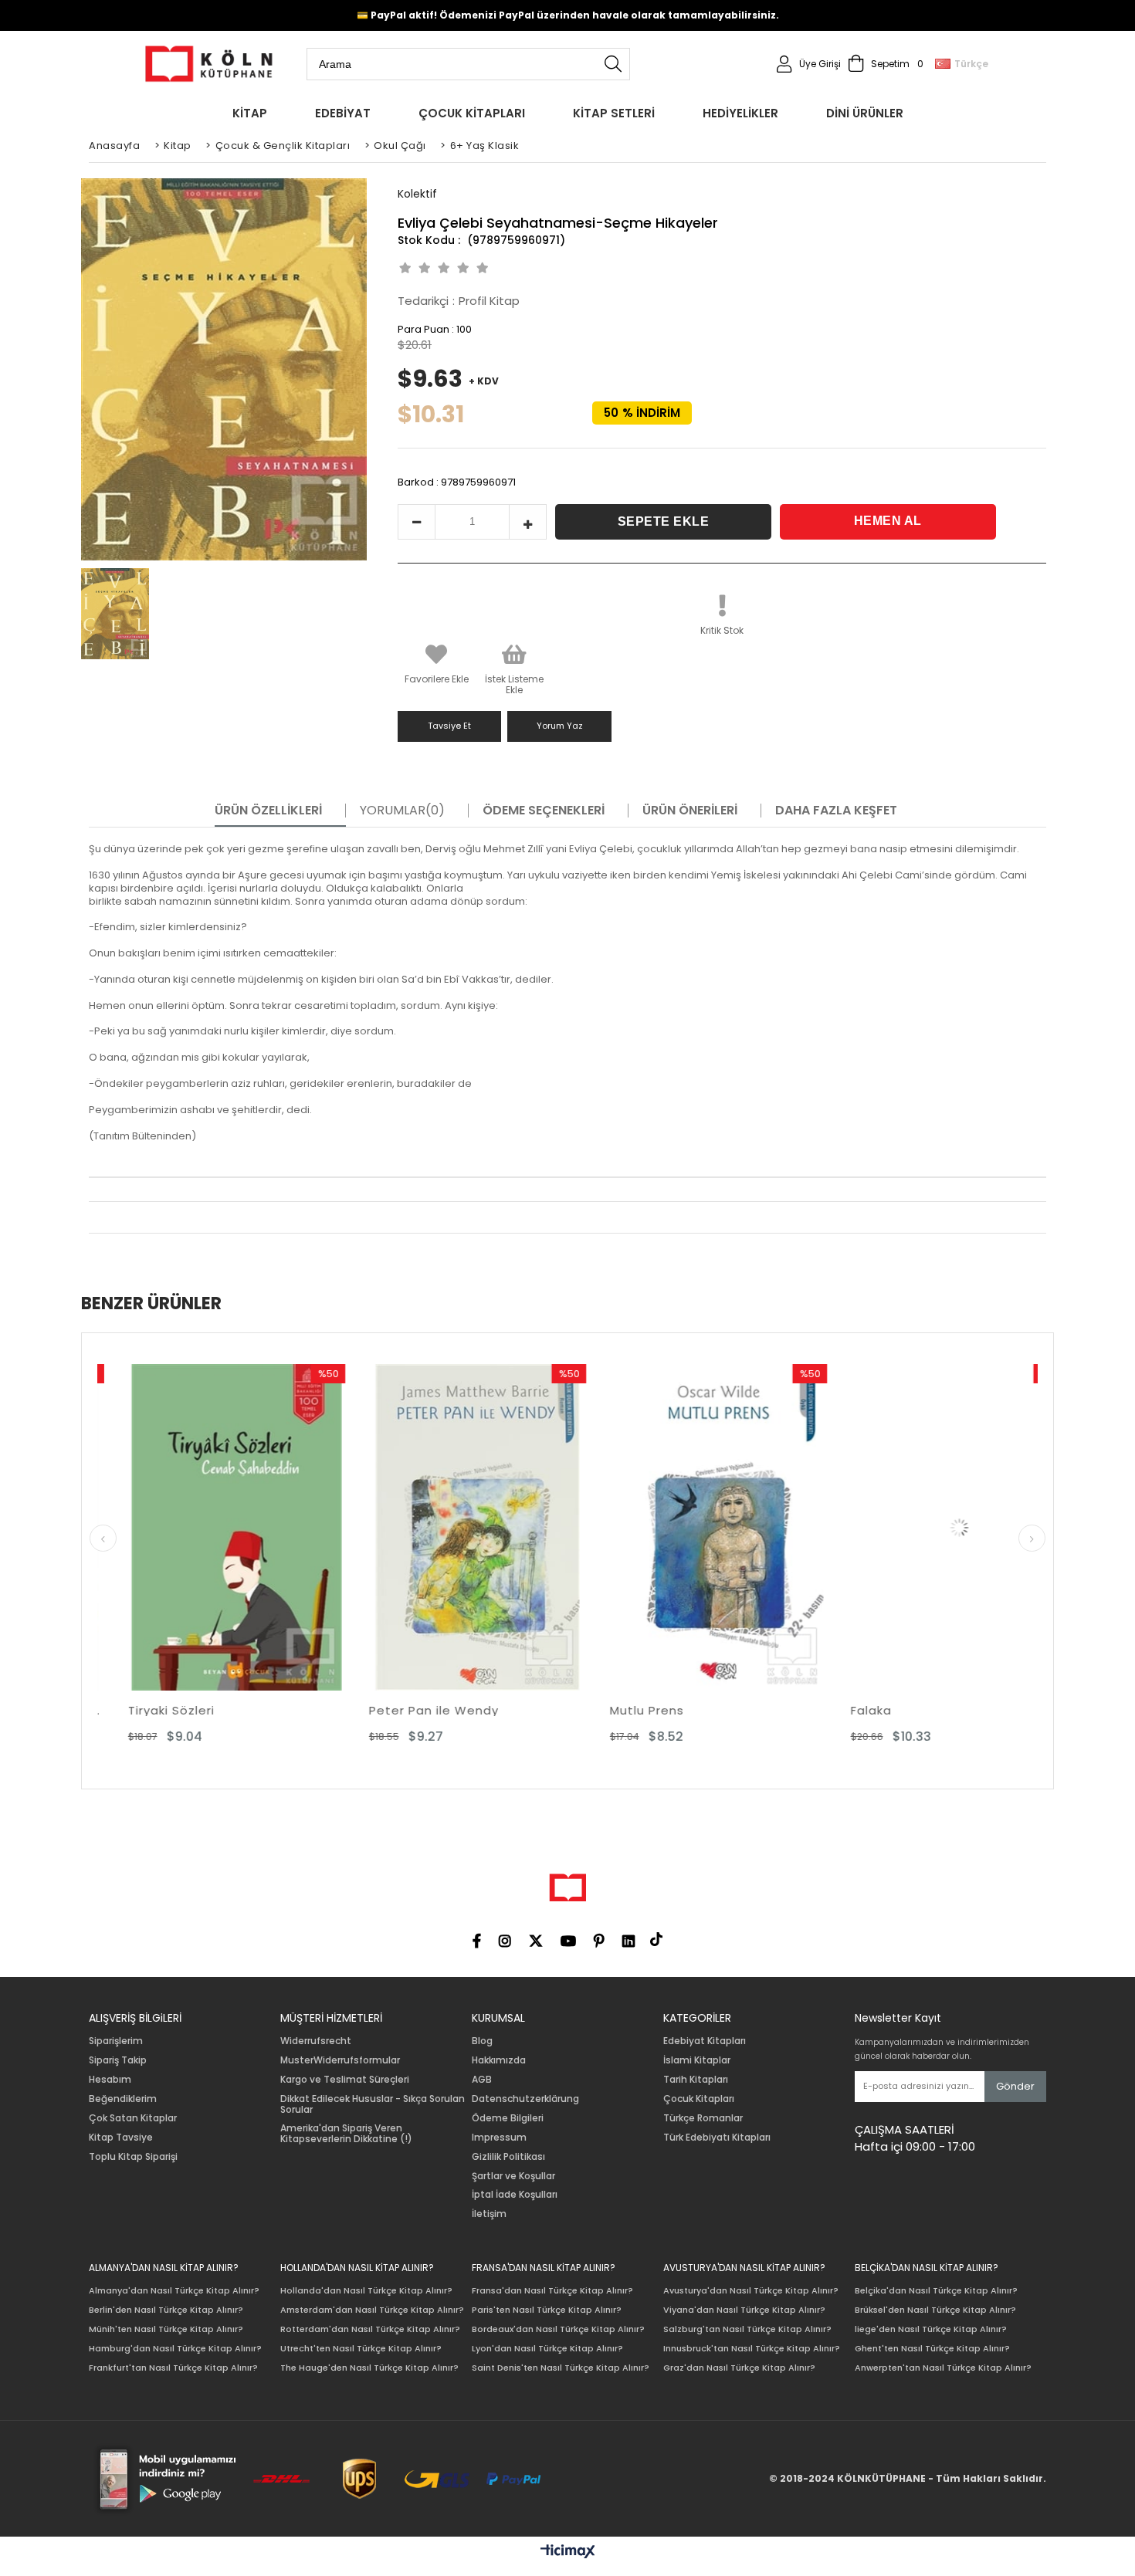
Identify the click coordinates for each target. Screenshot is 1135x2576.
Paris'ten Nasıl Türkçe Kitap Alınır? (547, 2310)
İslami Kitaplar (697, 2060)
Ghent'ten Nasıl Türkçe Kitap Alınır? (932, 2349)
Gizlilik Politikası (508, 2157)
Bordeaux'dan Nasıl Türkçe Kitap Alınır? (558, 2329)
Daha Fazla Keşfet (836, 811)
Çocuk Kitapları (699, 2099)
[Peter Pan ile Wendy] (331, 1527)
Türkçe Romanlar (703, 2118)
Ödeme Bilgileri (508, 2118)
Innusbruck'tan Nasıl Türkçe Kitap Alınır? (752, 2349)
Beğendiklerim (123, 2099)
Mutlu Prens (500, 1710)
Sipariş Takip (118, 2060)
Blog (482, 2041)
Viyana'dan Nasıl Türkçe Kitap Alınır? (744, 2310)
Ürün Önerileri (690, 811)
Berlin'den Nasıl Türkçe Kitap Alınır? (166, 2310)
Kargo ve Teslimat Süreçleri (345, 2080)
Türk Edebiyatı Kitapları (717, 2138)
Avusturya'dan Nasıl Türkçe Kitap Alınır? (751, 2291)
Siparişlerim (116, 2041)
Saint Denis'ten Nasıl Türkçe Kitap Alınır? (561, 2368)
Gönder (1015, 2086)
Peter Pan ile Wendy (287, 1710)
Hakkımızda (499, 2060)
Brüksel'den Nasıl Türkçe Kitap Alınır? (935, 2310)
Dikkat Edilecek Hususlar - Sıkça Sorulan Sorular (373, 2104)
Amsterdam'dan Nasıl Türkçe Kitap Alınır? (372, 2310)
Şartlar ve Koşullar (513, 2176)
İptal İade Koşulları (515, 2195)
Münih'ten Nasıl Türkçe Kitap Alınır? (166, 2329)
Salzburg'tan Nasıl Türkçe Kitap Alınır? (747, 2329)
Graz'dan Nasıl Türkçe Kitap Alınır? (739, 2368)
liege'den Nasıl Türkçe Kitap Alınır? (931, 2329)
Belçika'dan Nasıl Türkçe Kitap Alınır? (936, 2291)
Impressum (499, 2138)
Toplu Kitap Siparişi (133, 2157)
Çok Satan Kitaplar (133, 2118)
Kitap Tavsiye (121, 2138)
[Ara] (613, 64)
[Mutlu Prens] (572, 1527)
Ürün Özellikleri (268, 811)
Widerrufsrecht (316, 2041)
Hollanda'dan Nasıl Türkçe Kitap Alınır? (366, 2291)
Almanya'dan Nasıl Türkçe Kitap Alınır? (174, 2291)
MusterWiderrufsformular (340, 2060)
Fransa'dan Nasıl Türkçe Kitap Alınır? (552, 2291)
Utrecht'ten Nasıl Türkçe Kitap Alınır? (361, 2349)
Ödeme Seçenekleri (544, 811)
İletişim (489, 2214)
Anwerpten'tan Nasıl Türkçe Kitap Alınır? (943, 2368)
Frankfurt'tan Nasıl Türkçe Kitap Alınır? (173, 2368)
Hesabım (110, 2080)
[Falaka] (813, 1527)
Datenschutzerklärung (525, 2099)
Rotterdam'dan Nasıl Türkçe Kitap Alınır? (370, 2329)
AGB (482, 2080)
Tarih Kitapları (696, 2080)
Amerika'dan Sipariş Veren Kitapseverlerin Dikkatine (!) (346, 2134)
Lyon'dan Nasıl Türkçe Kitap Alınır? (547, 2349)
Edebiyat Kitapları (705, 2041)
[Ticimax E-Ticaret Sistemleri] (568, 2552)
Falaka (725, 1710)
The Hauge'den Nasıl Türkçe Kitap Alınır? (369, 2368)
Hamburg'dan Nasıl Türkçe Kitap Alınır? (175, 2349)
